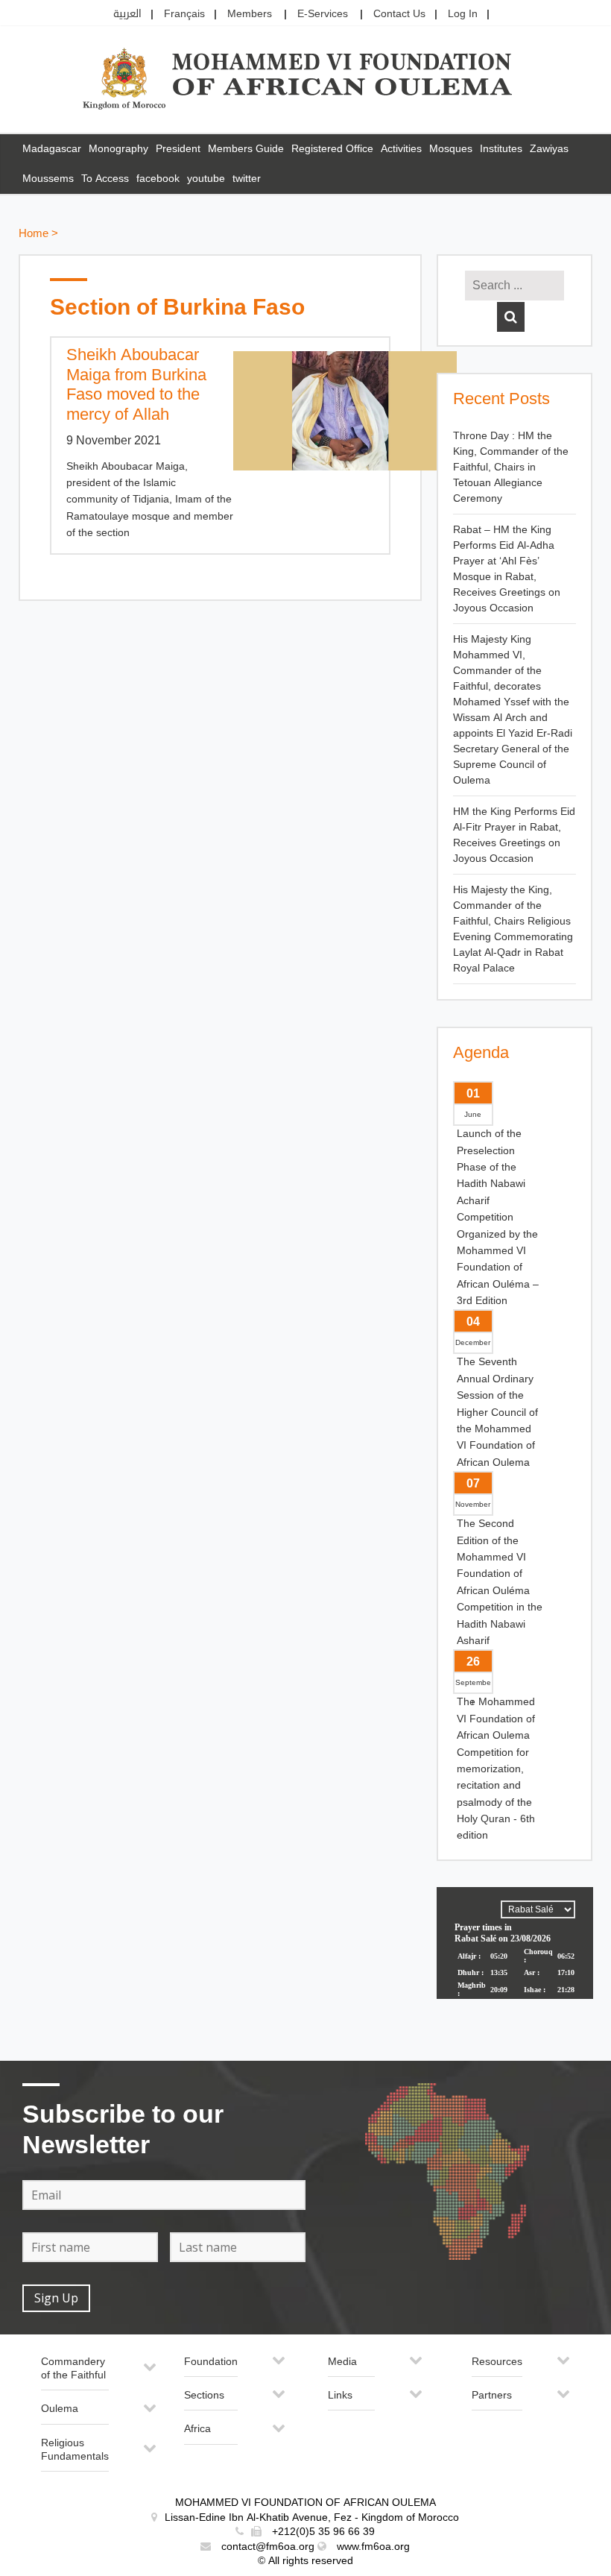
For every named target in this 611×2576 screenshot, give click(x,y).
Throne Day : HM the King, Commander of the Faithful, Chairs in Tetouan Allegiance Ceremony (511, 467)
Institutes (501, 149)
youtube (206, 179)
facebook (158, 179)
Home (34, 234)
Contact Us (399, 14)
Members (250, 14)
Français (184, 14)
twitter (247, 179)
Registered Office (332, 149)
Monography (118, 149)
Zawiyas (549, 149)
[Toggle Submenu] (150, 2373)
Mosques (451, 149)
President (178, 149)
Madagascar (52, 149)
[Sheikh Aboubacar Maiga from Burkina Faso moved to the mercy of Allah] (304, 411)
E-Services (323, 14)
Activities (401, 149)
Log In (463, 14)
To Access (105, 179)
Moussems (48, 179)
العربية (127, 14)
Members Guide (246, 149)
